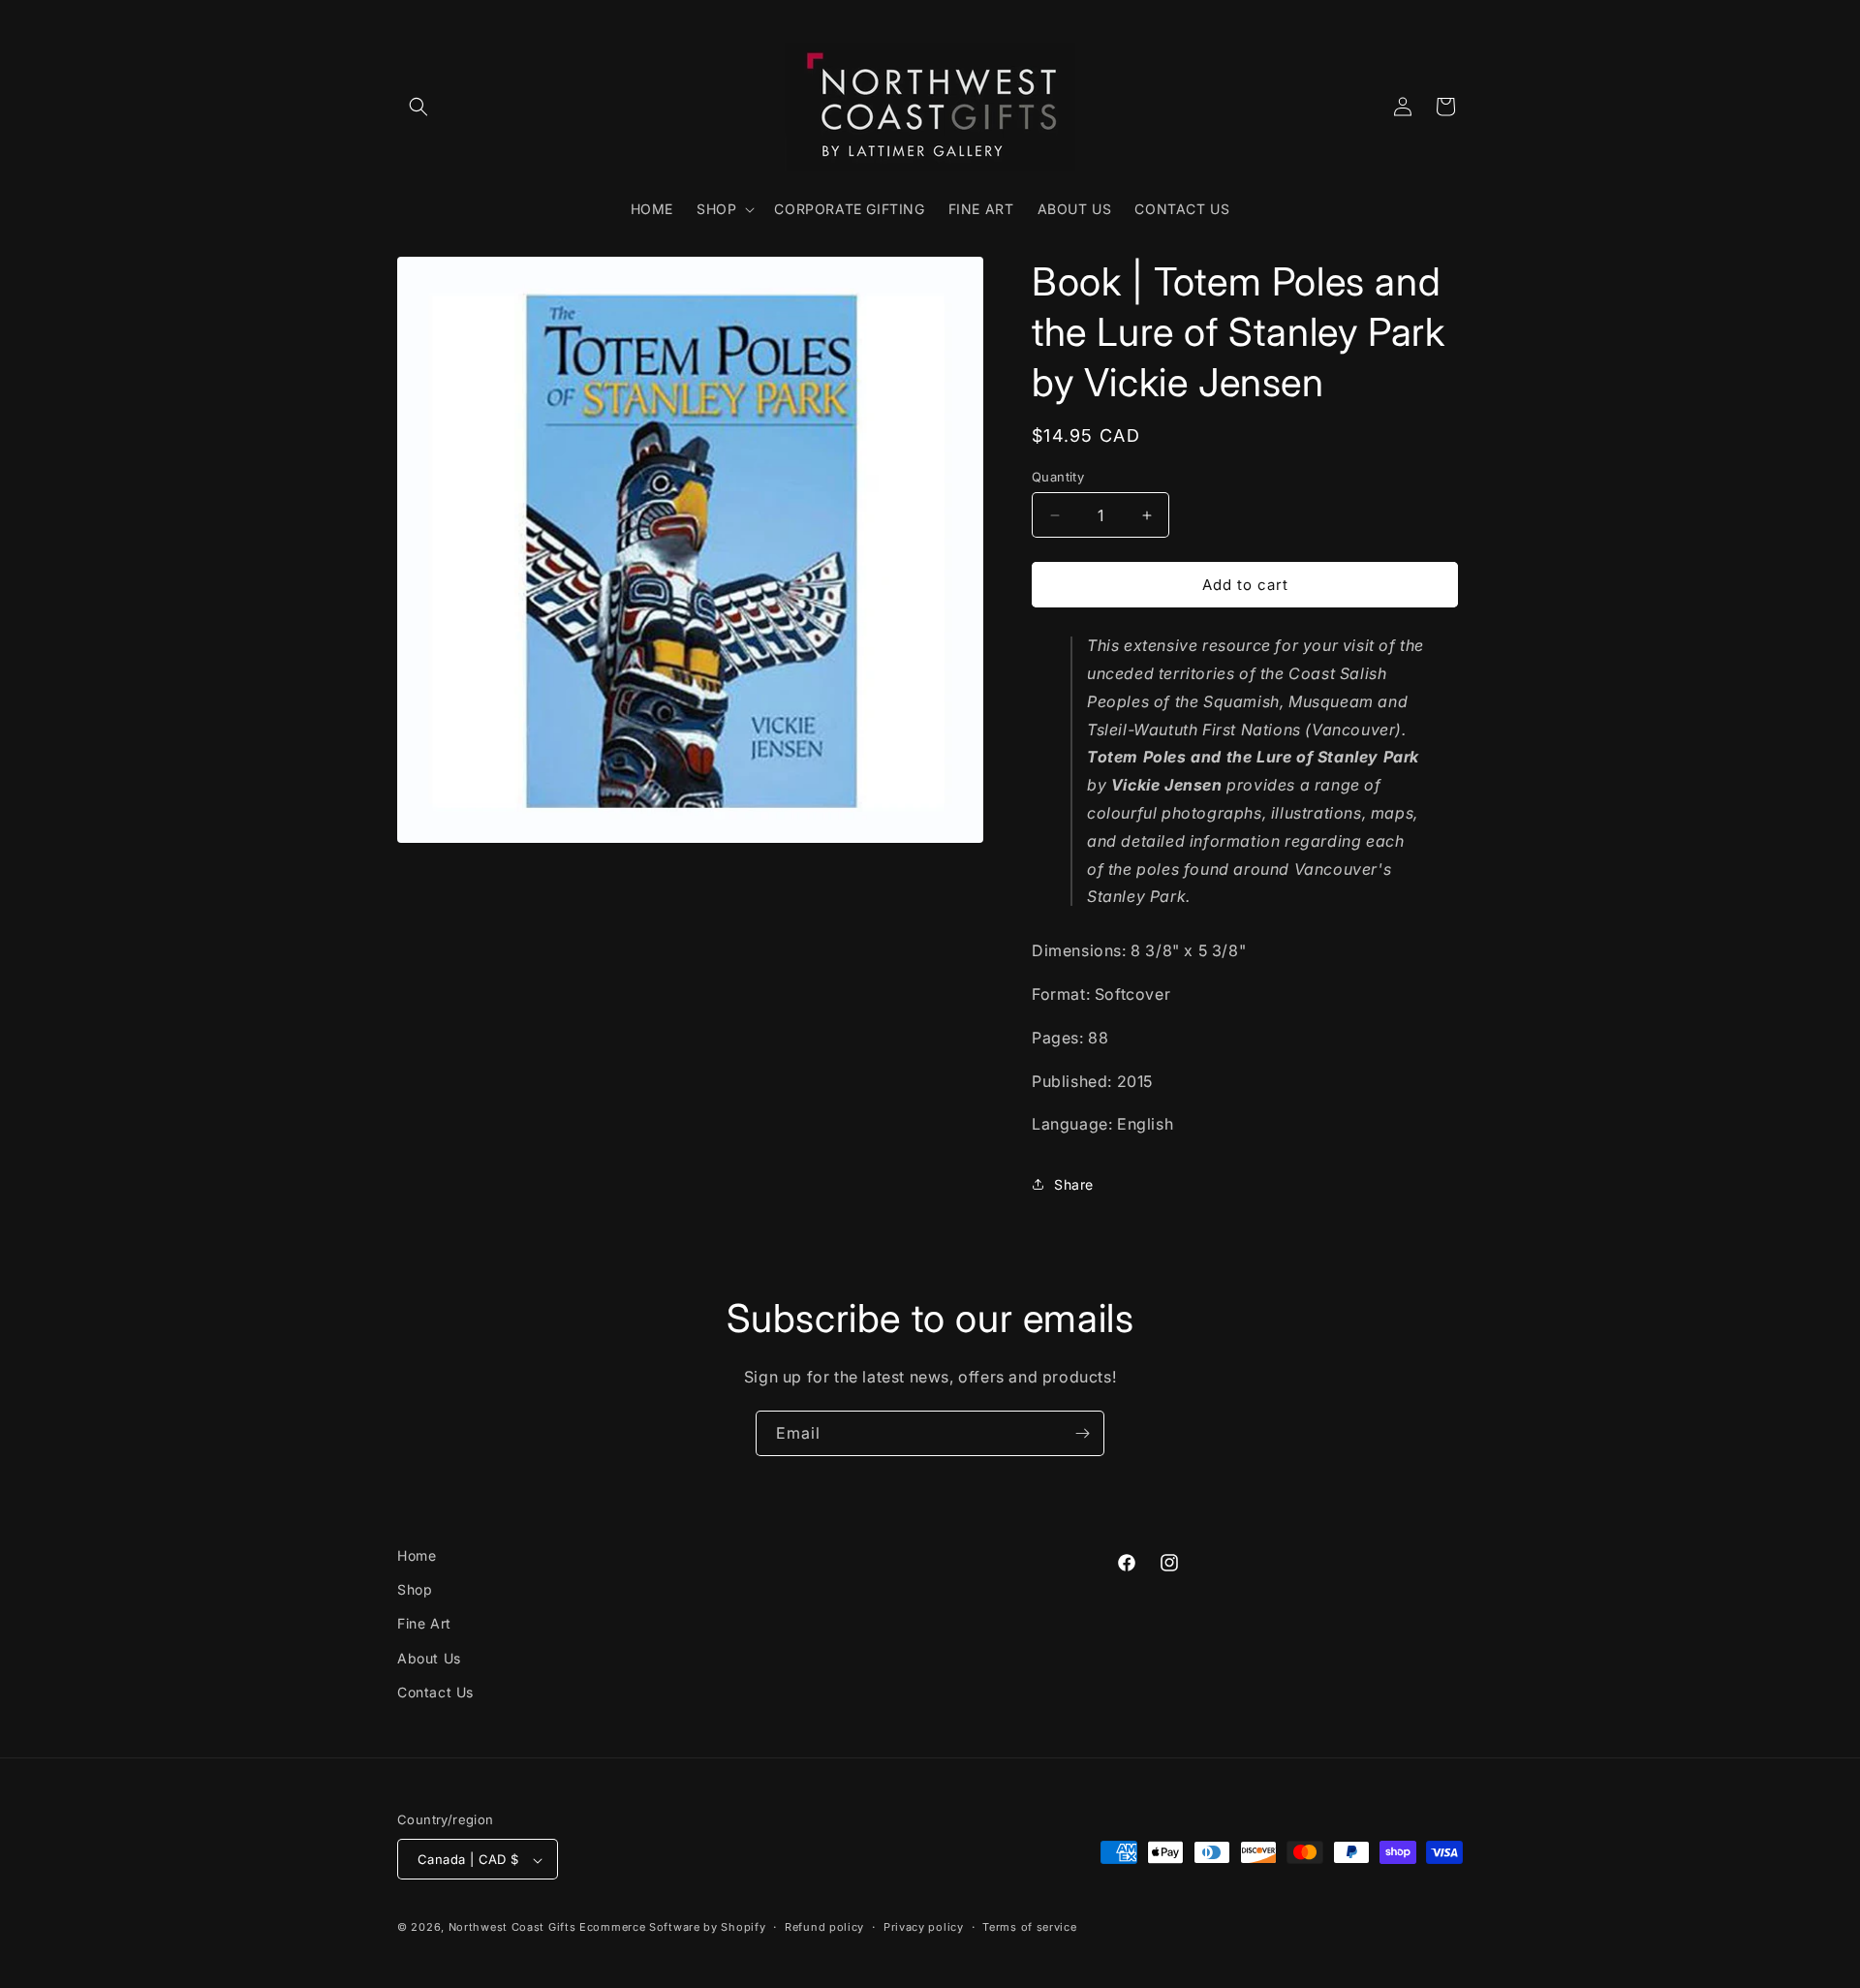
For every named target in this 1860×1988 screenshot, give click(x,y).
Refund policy (824, 1927)
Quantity (1058, 477)
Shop (415, 1589)
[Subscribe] (1082, 1433)
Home (417, 1555)
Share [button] (1074, 1184)
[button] (418, 107)
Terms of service (1029, 1927)
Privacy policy (924, 1927)
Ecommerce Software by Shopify (672, 1928)
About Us (429, 1658)
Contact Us (435, 1692)
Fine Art (424, 1624)
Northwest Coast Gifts (512, 1928)
